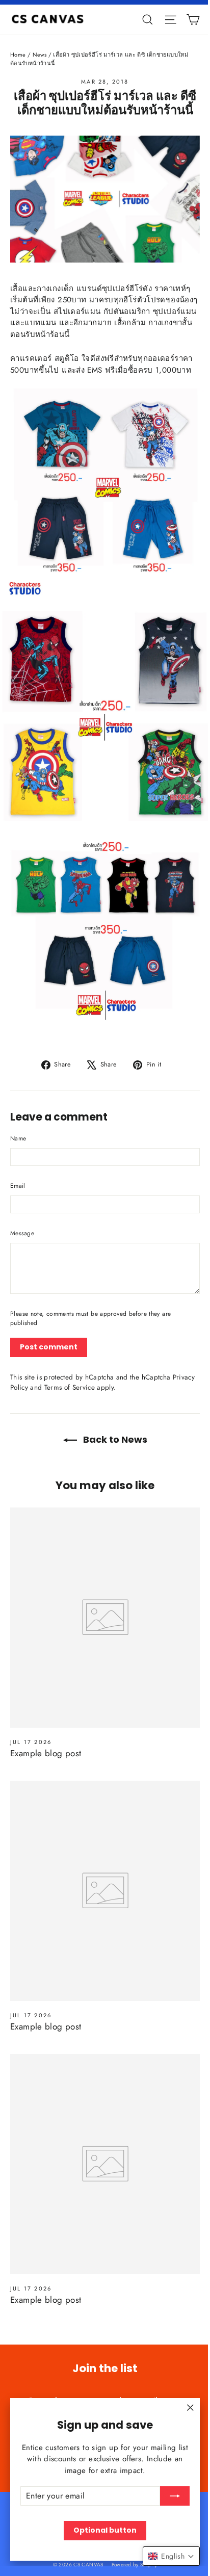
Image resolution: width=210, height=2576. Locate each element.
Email (18, 1186)
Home (18, 55)
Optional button (105, 2530)
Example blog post (46, 1753)
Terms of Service (70, 1387)
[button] (171, 2556)
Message (22, 1233)
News (40, 55)
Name (18, 1138)
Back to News (114, 1439)
